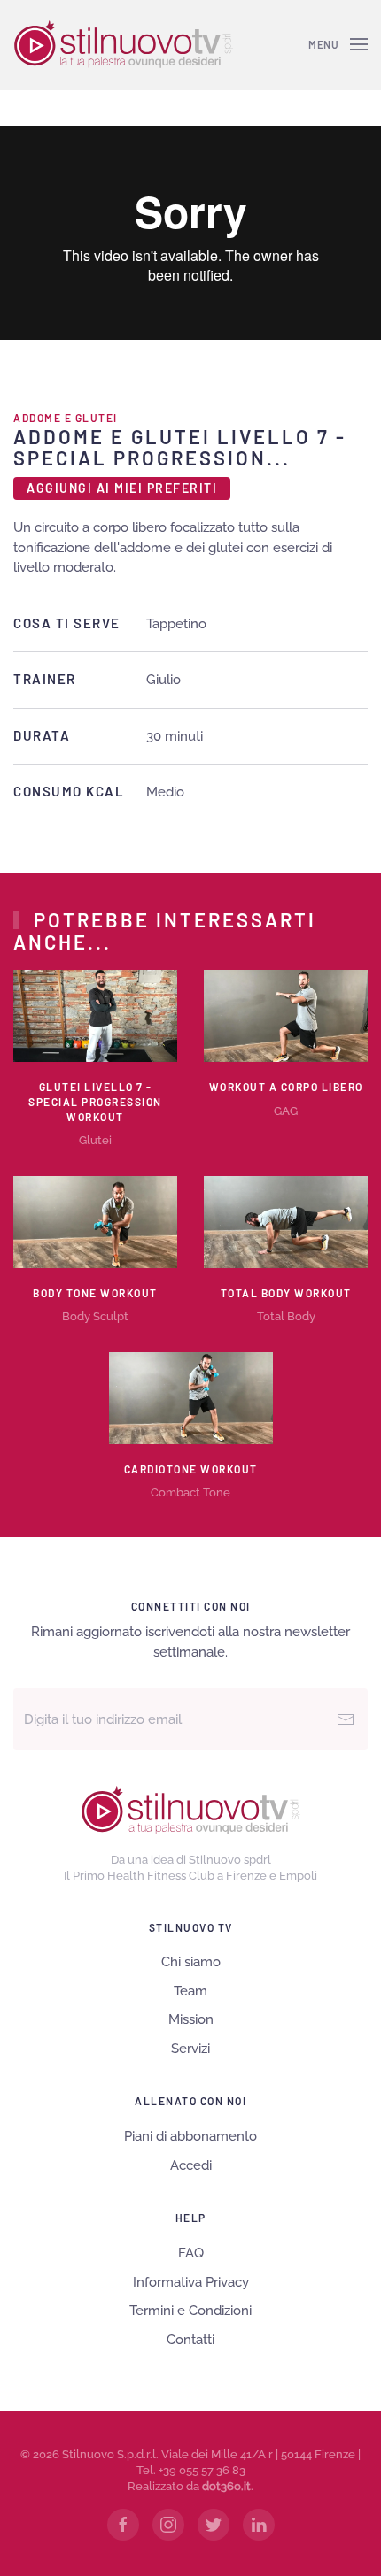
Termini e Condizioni (190, 2311)
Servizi (190, 2049)
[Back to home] (123, 44)
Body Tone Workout (95, 1293)
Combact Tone (190, 1492)
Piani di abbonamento (190, 2136)
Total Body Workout (286, 1293)
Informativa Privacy (191, 2282)
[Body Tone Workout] (95, 1220)
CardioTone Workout (191, 1469)
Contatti (190, 2340)
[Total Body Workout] (286, 1220)
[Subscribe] (346, 1719)
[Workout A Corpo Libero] (286, 1015)
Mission (191, 2019)
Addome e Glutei (66, 418)
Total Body (286, 1316)
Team (190, 1991)
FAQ (191, 2253)
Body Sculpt (95, 1316)
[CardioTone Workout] (191, 1396)
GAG (286, 1111)
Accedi (191, 2165)
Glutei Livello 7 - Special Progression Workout (95, 1102)
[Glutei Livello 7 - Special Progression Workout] (95, 1015)
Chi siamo (191, 1962)
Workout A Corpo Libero (286, 1087)
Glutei (95, 1140)
